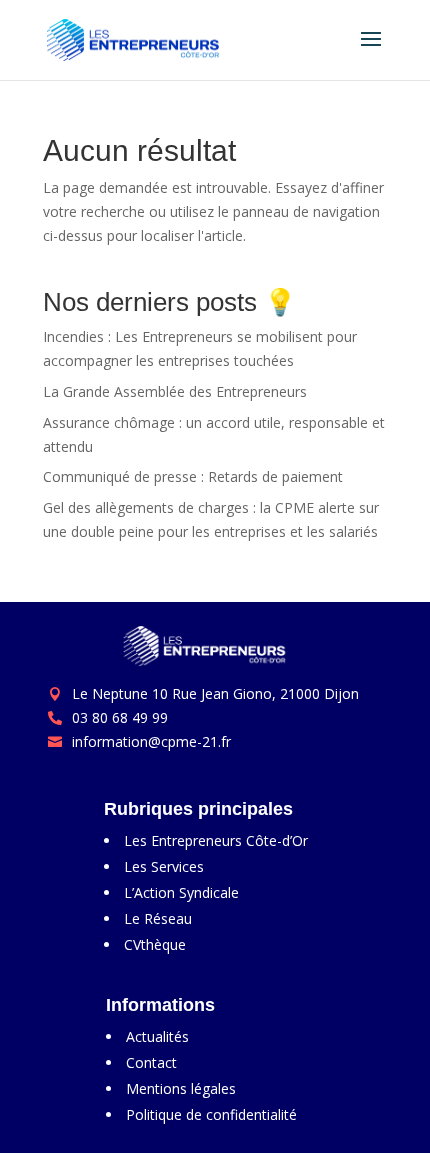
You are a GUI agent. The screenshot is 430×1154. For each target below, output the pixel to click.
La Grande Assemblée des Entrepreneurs (175, 391)
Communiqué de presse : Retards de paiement (193, 476)
